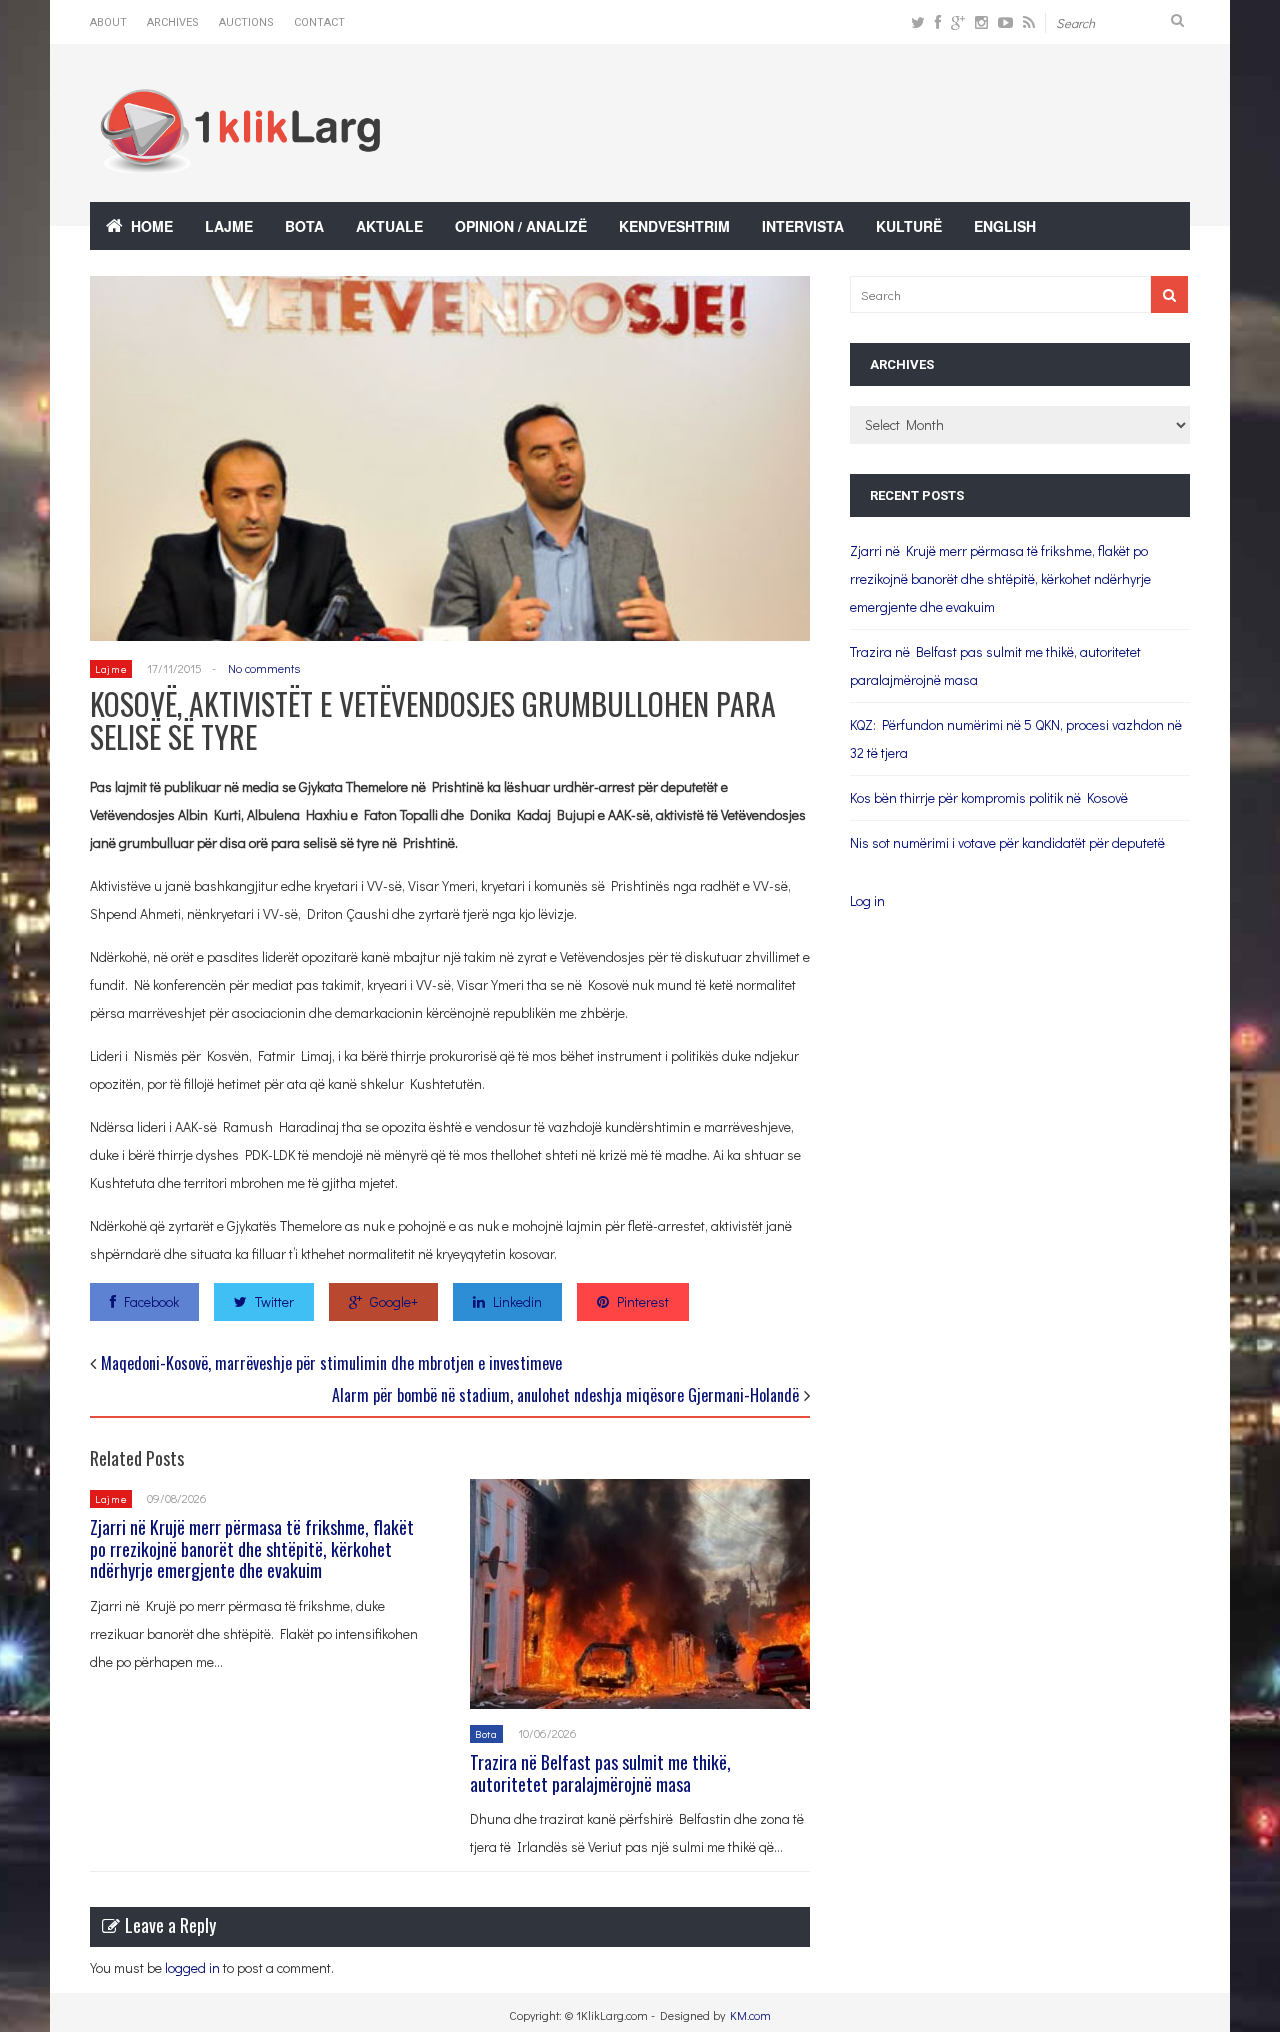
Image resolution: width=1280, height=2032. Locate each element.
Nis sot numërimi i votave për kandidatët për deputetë (1007, 842)
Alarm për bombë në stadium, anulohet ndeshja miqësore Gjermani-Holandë (565, 1395)
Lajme (229, 226)
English (1005, 226)
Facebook (151, 1301)
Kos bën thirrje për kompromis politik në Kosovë (989, 797)
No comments (264, 668)
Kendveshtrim (674, 226)
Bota (304, 226)
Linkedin (517, 1301)
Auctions (246, 22)
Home (152, 226)
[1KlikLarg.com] (240, 159)
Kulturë (909, 226)
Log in (867, 900)
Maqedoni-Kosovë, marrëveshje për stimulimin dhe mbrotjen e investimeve (331, 1363)
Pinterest (643, 1301)
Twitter (274, 1301)
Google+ (394, 1301)
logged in (192, 1967)
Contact (319, 22)
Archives (173, 22)
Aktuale (389, 226)
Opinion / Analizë (521, 226)
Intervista (803, 226)
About (108, 22)
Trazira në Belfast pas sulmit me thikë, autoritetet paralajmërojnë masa (600, 1773)
